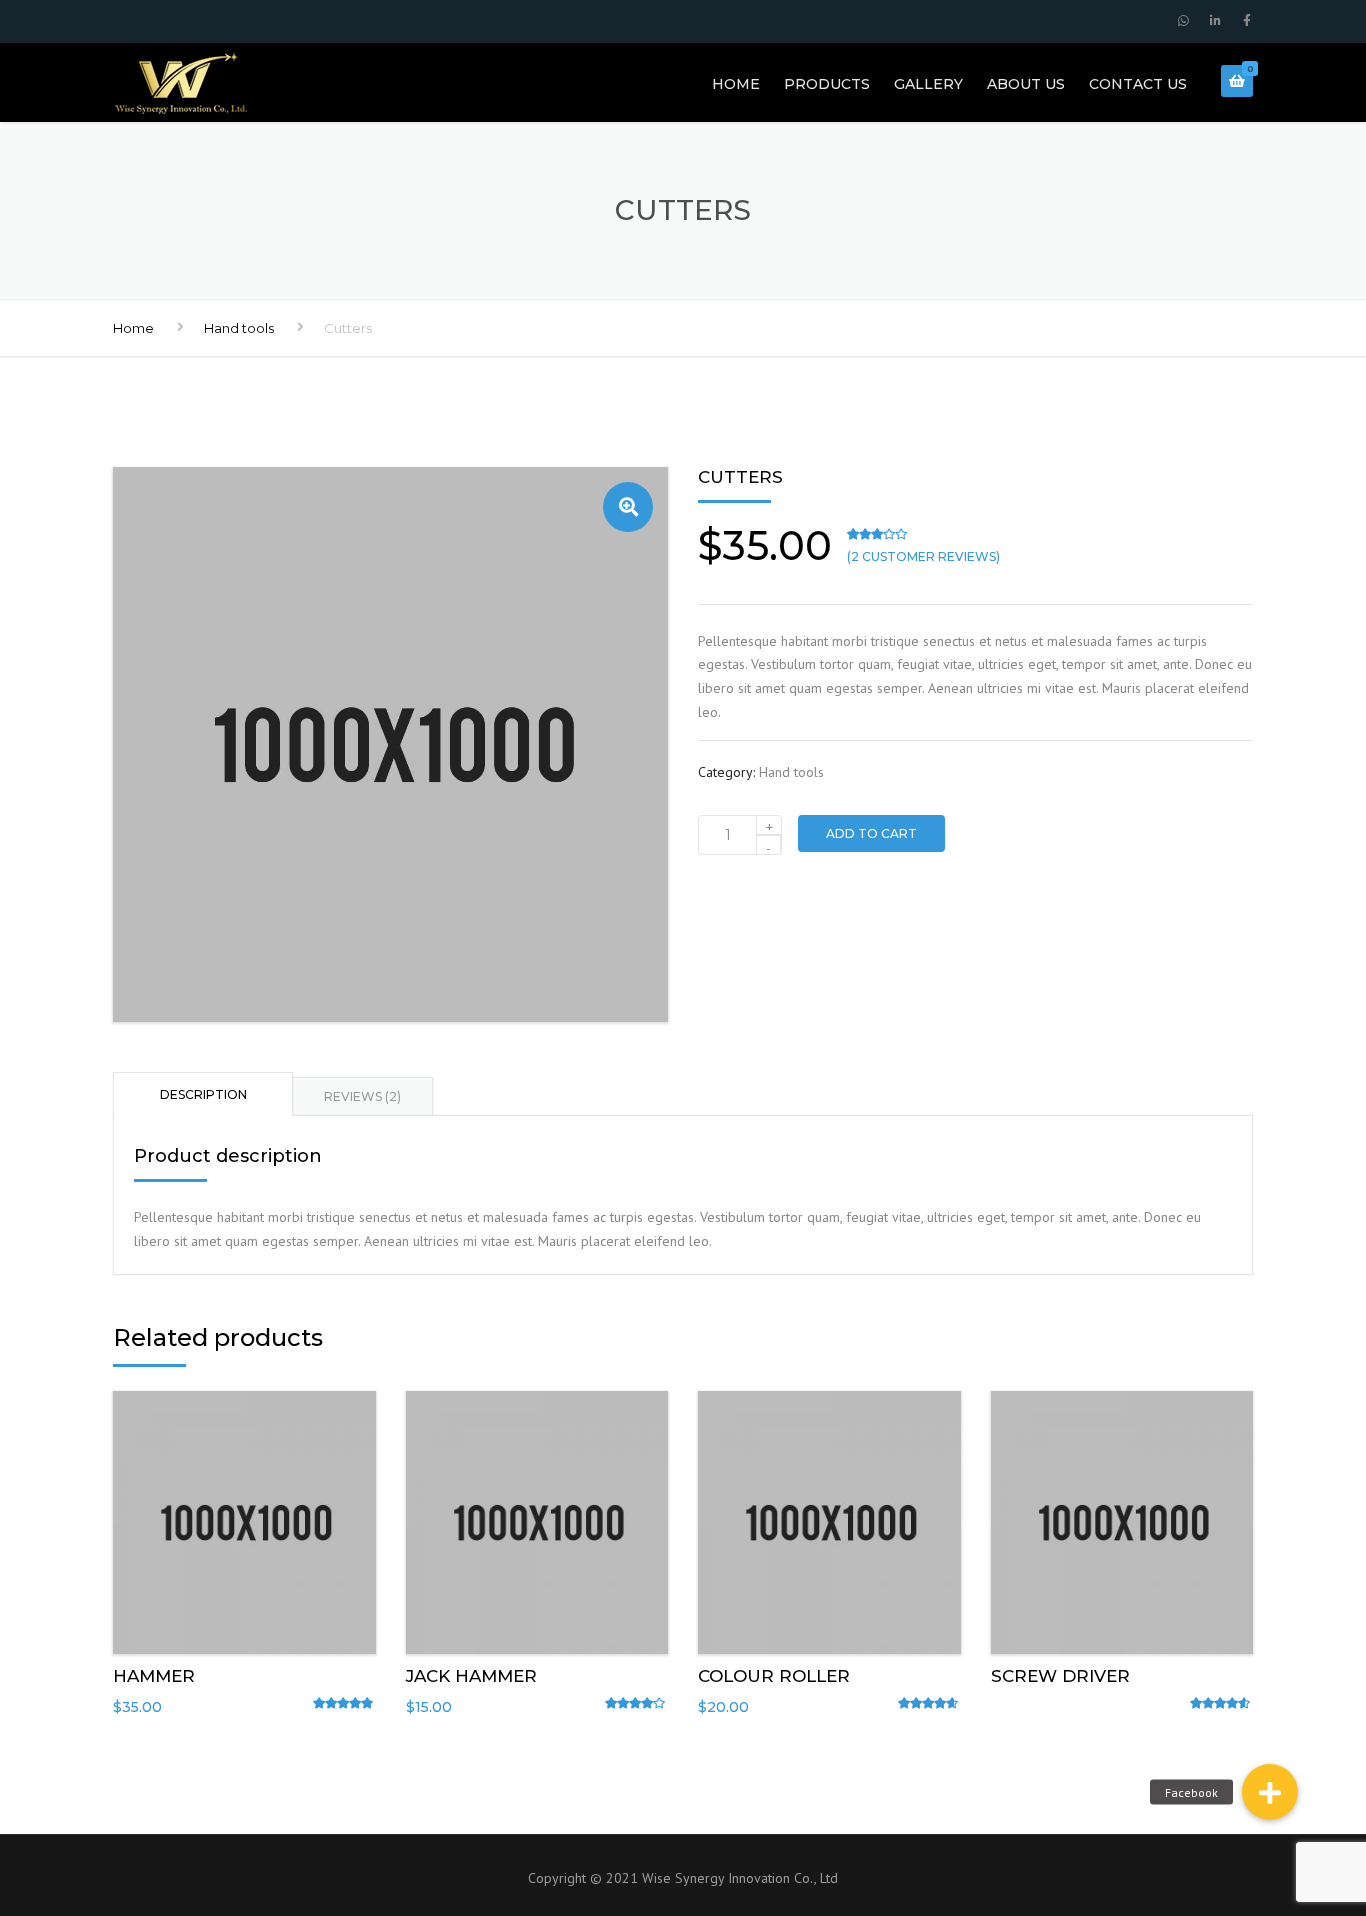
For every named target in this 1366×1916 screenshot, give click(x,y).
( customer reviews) (923, 556)
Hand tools (239, 328)
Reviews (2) (362, 1096)
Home (736, 84)
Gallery (928, 84)
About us (1026, 84)
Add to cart (871, 833)
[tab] (203, 1093)
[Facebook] (1270, 1792)
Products (827, 84)
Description (203, 1094)
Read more (1122, 1518)
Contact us (1138, 84)
